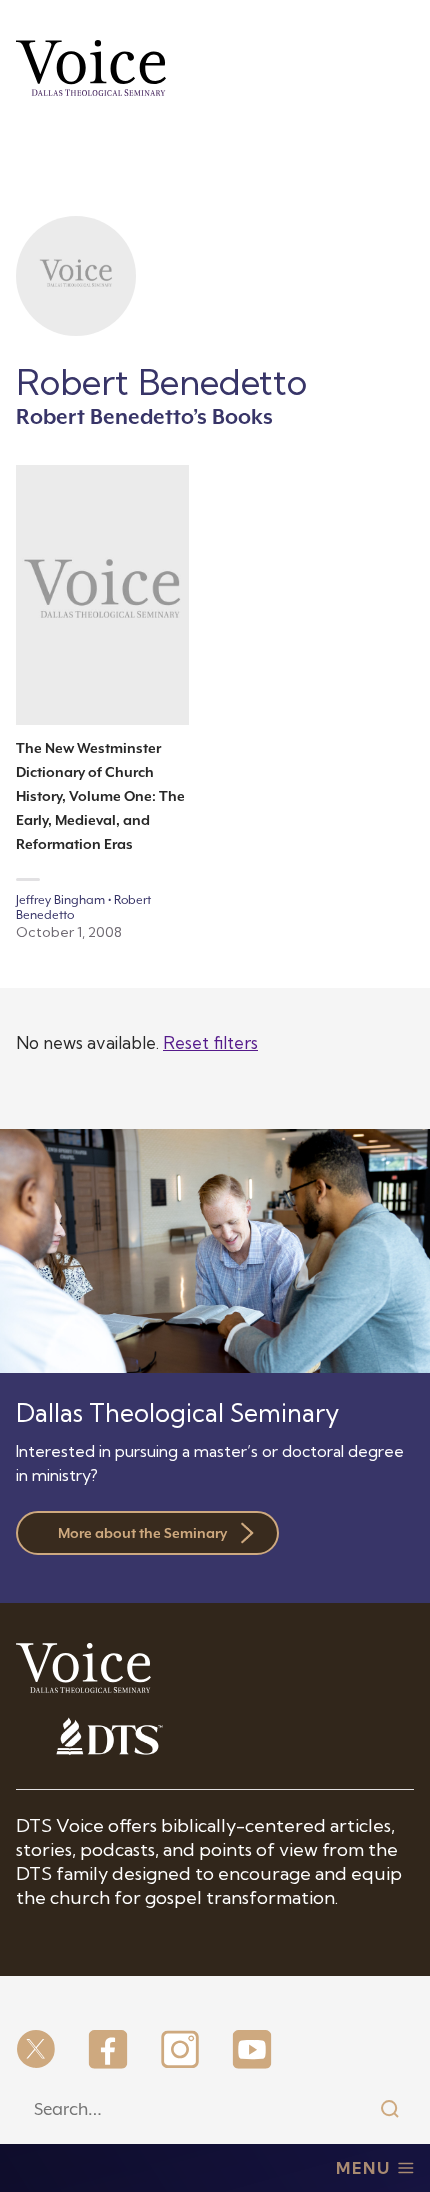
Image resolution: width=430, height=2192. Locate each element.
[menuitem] (36, 2051)
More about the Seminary (142, 1533)
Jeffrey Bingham (60, 900)
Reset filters (210, 1042)
